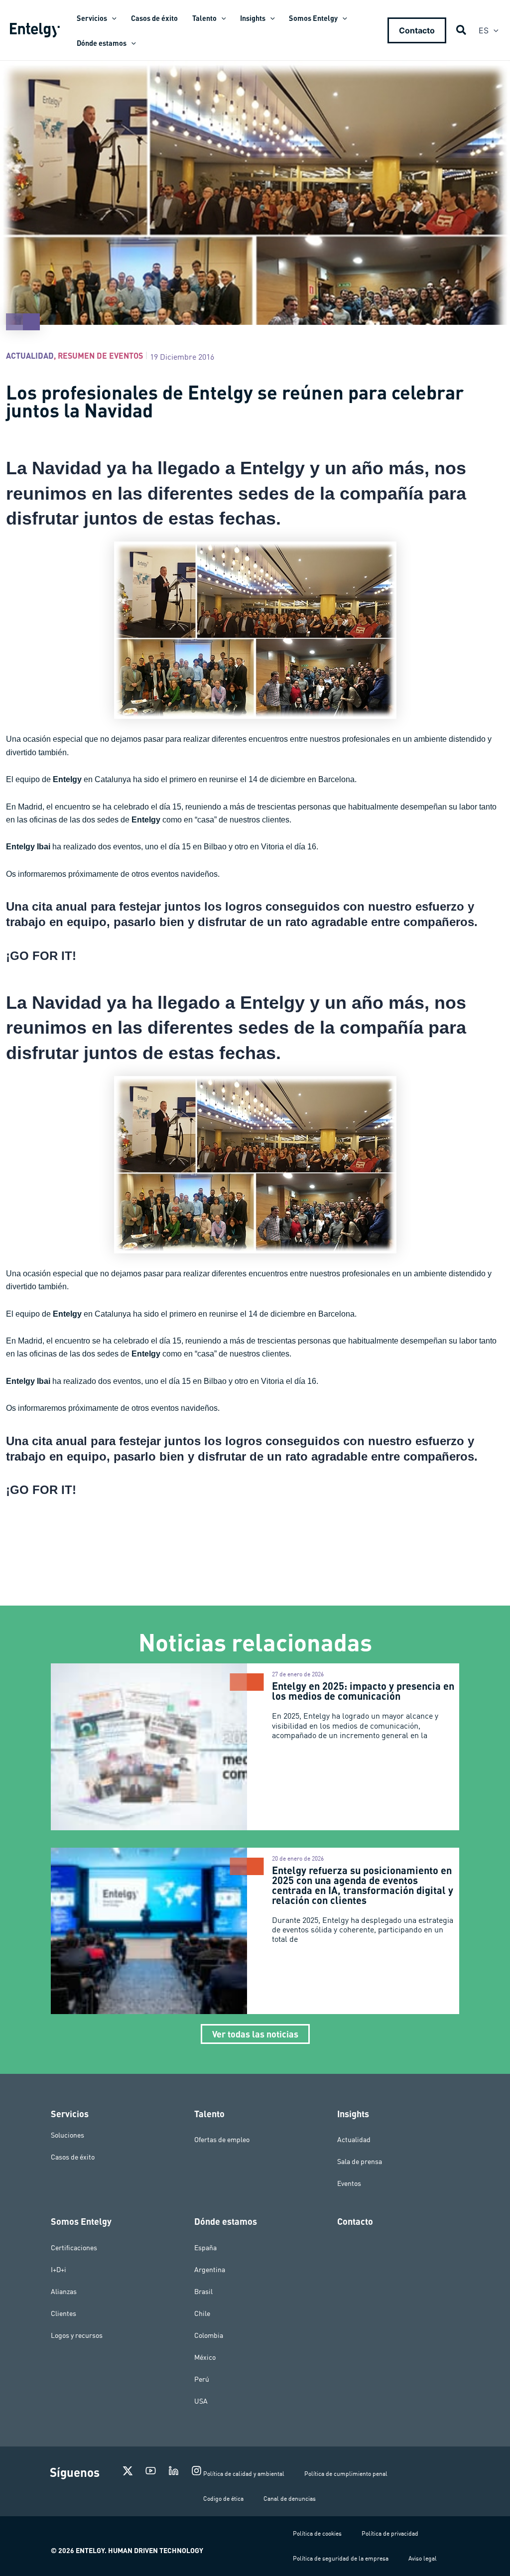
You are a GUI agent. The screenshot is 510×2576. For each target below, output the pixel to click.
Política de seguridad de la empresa (341, 2558)
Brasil (203, 2292)
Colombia (209, 2335)
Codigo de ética (223, 2499)
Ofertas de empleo (222, 2140)
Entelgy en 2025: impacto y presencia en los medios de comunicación (363, 1691)
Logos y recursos (77, 2335)
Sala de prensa (360, 2162)
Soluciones (67, 2135)
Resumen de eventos (100, 355)
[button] (112, 18)
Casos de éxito (73, 2157)
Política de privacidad (390, 2533)
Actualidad (30, 355)
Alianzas (64, 2292)
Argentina (210, 2270)
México (205, 2357)
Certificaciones (74, 2248)
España (205, 2248)
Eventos (349, 2183)
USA (201, 2401)
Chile (202, 2313)
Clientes (64, 2313)
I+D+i (59, 2270)
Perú (202, 2379)
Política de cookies (317, 2533)
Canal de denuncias (290, 2499)
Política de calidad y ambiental (244, 2474)
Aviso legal (423, 2558)
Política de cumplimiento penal (346, 2474)
